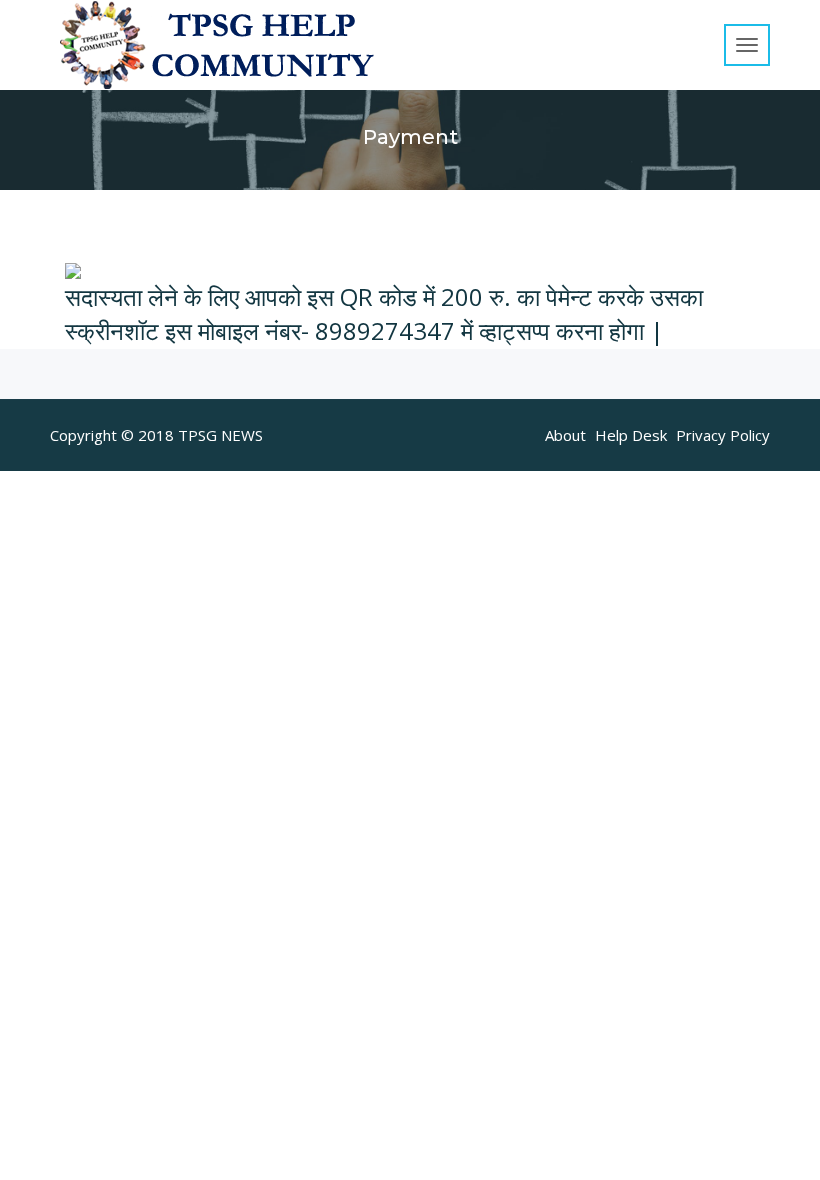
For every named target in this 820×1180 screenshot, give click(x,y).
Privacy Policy (723, 435)
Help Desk (631, 435)
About (565, 435)
